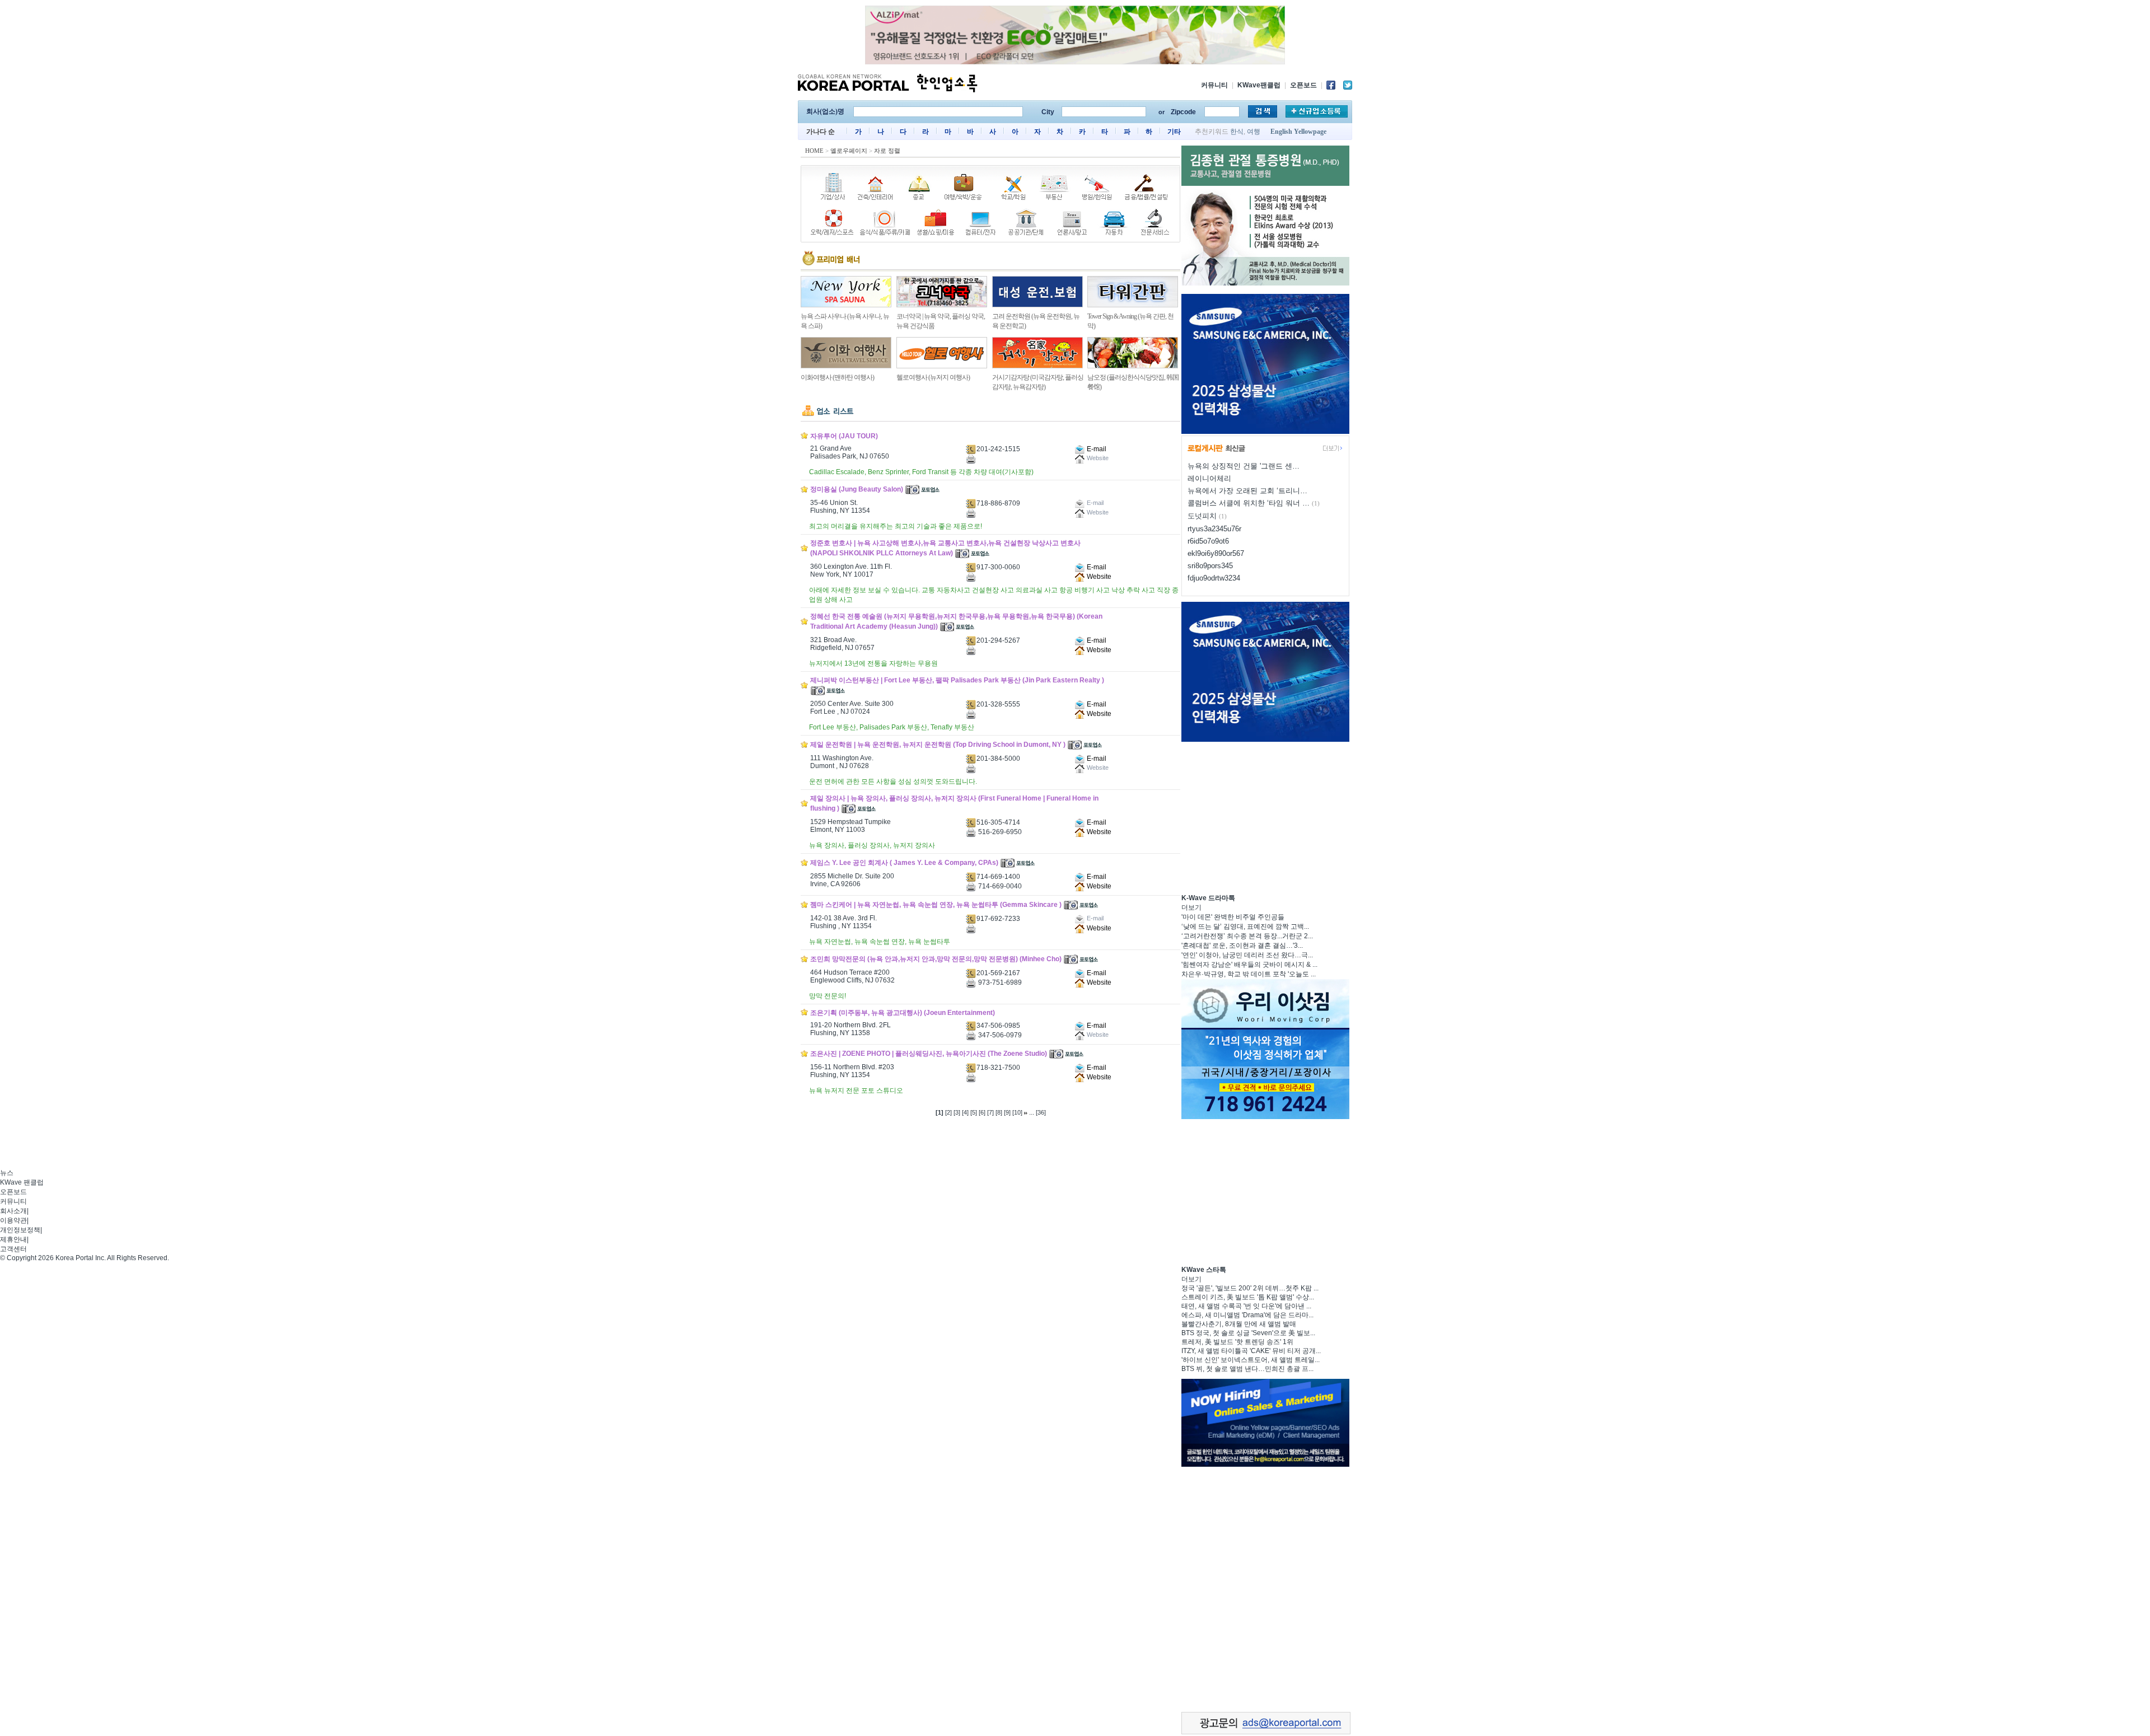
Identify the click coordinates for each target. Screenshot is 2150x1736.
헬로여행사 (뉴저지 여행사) (933, 377)
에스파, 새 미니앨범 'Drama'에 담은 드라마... (1247, 1315)
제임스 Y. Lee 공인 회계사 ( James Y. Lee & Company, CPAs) (904, 863)
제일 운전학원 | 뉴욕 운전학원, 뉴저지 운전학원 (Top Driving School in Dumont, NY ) (938, 745)
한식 (1237, 132)
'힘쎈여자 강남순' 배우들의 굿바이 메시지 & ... (1249, 965)
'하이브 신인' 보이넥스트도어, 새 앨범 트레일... (1251, 1360)
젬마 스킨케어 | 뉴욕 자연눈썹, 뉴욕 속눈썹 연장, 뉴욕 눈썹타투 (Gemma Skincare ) (936, 905)
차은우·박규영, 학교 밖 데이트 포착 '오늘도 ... (1249, 974)
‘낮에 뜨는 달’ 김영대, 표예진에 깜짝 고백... (1245, 927)
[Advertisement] (1265, 816)
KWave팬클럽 (1259, 85)
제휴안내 (13, 1239)
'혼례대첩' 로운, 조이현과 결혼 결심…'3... (1242, 946)
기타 (1174, 132)
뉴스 (7, 1173)
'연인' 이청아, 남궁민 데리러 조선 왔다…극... (1247, 955)
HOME (814, 151)
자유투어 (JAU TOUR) (844, 436)
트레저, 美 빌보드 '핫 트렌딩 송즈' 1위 (1237, 1342)
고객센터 (13, 1249)
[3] (957, 1112)
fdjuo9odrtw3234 (1214, 578)
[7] (990, 1112)
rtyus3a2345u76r (1214, 529)
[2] (948, 1112)
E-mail (1096, 449)
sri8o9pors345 (1210, 566)
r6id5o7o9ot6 (1208, 541)
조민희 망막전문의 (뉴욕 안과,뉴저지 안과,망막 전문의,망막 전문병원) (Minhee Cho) (936, 959)
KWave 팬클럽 (22, 1182)
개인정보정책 (20, 1230)
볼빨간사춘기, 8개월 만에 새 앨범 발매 (1239, 1324)
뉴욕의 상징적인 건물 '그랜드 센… (1244, 466)
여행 (1254, 132)
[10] (1017, 1112)
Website (1098, 577)
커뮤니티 (1214, 85)
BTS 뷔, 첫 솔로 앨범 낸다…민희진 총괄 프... (1247, 1369)
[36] (1041, 1112)
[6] (982, 1112)
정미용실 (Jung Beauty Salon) (857, 489)
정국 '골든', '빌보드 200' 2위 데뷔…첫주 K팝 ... (1250, 1288)
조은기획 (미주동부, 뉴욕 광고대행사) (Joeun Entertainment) (903, 1013)
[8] (999, 1112)
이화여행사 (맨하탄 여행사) (837, 377)
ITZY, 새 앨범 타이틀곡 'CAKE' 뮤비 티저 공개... (1251, 1351)
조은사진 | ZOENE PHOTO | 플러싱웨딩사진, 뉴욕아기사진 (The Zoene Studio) (929, 1054)
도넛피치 (1202, 516)
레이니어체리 (1209, 478)
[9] (1007, 1112)
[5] (974, 1112)
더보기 (1191, 907)
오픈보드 (1303, 85)
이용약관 (13, 1220)
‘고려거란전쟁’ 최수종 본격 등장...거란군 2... (1247, 936)
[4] (965, 1112)
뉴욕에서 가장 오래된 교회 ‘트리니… (1247, 491)
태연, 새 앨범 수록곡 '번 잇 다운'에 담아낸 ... (1246, 1306)
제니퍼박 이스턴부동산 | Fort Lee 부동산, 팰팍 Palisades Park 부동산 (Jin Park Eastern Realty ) (957, 680)
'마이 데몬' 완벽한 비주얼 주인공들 (1233, 917)
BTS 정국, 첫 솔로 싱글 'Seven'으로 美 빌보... (1248, 1333)
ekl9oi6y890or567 (1216, 553)
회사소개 (13, 1211)
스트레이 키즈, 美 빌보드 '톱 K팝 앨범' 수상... (1248, 1297)
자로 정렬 (887, 151)
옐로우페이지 (849, 151)
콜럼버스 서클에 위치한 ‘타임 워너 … (1249, 503)
